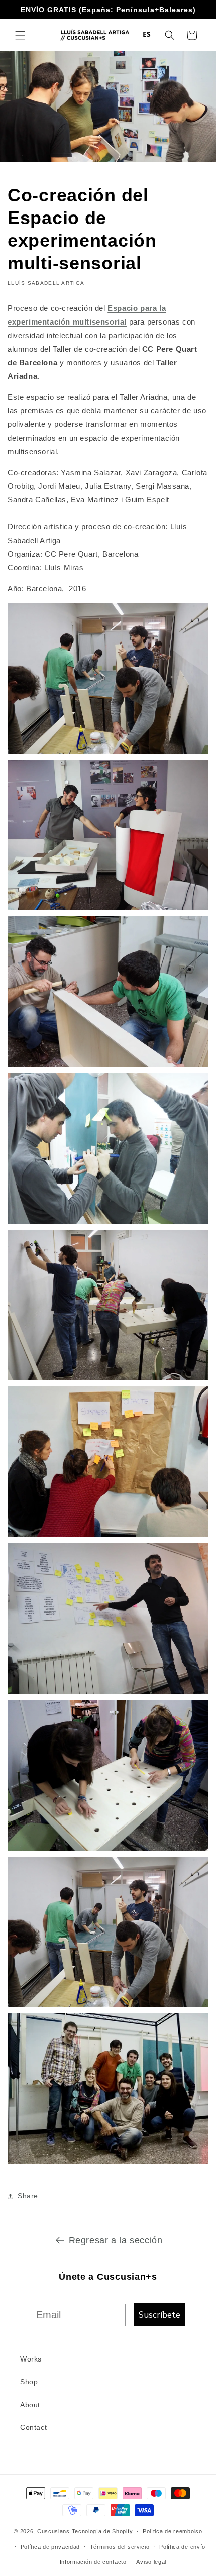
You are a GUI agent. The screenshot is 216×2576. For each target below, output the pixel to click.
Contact (33, 2427)
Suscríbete (159, 2315)
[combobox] (147, 34)
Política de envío (182, 2547)
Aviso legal (151, 2562)
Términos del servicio (120, 2547)
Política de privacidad (50, 2547)
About (30, 2405)
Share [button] (28, 2196)
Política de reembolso (173, 2531)
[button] (20, 35)
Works (31, 2359)
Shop (29, 2382)
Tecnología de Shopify (102, 2531)
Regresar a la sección (116, 2240)
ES (147, 34)
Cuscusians (53, 2531)
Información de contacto (93, 2562)
